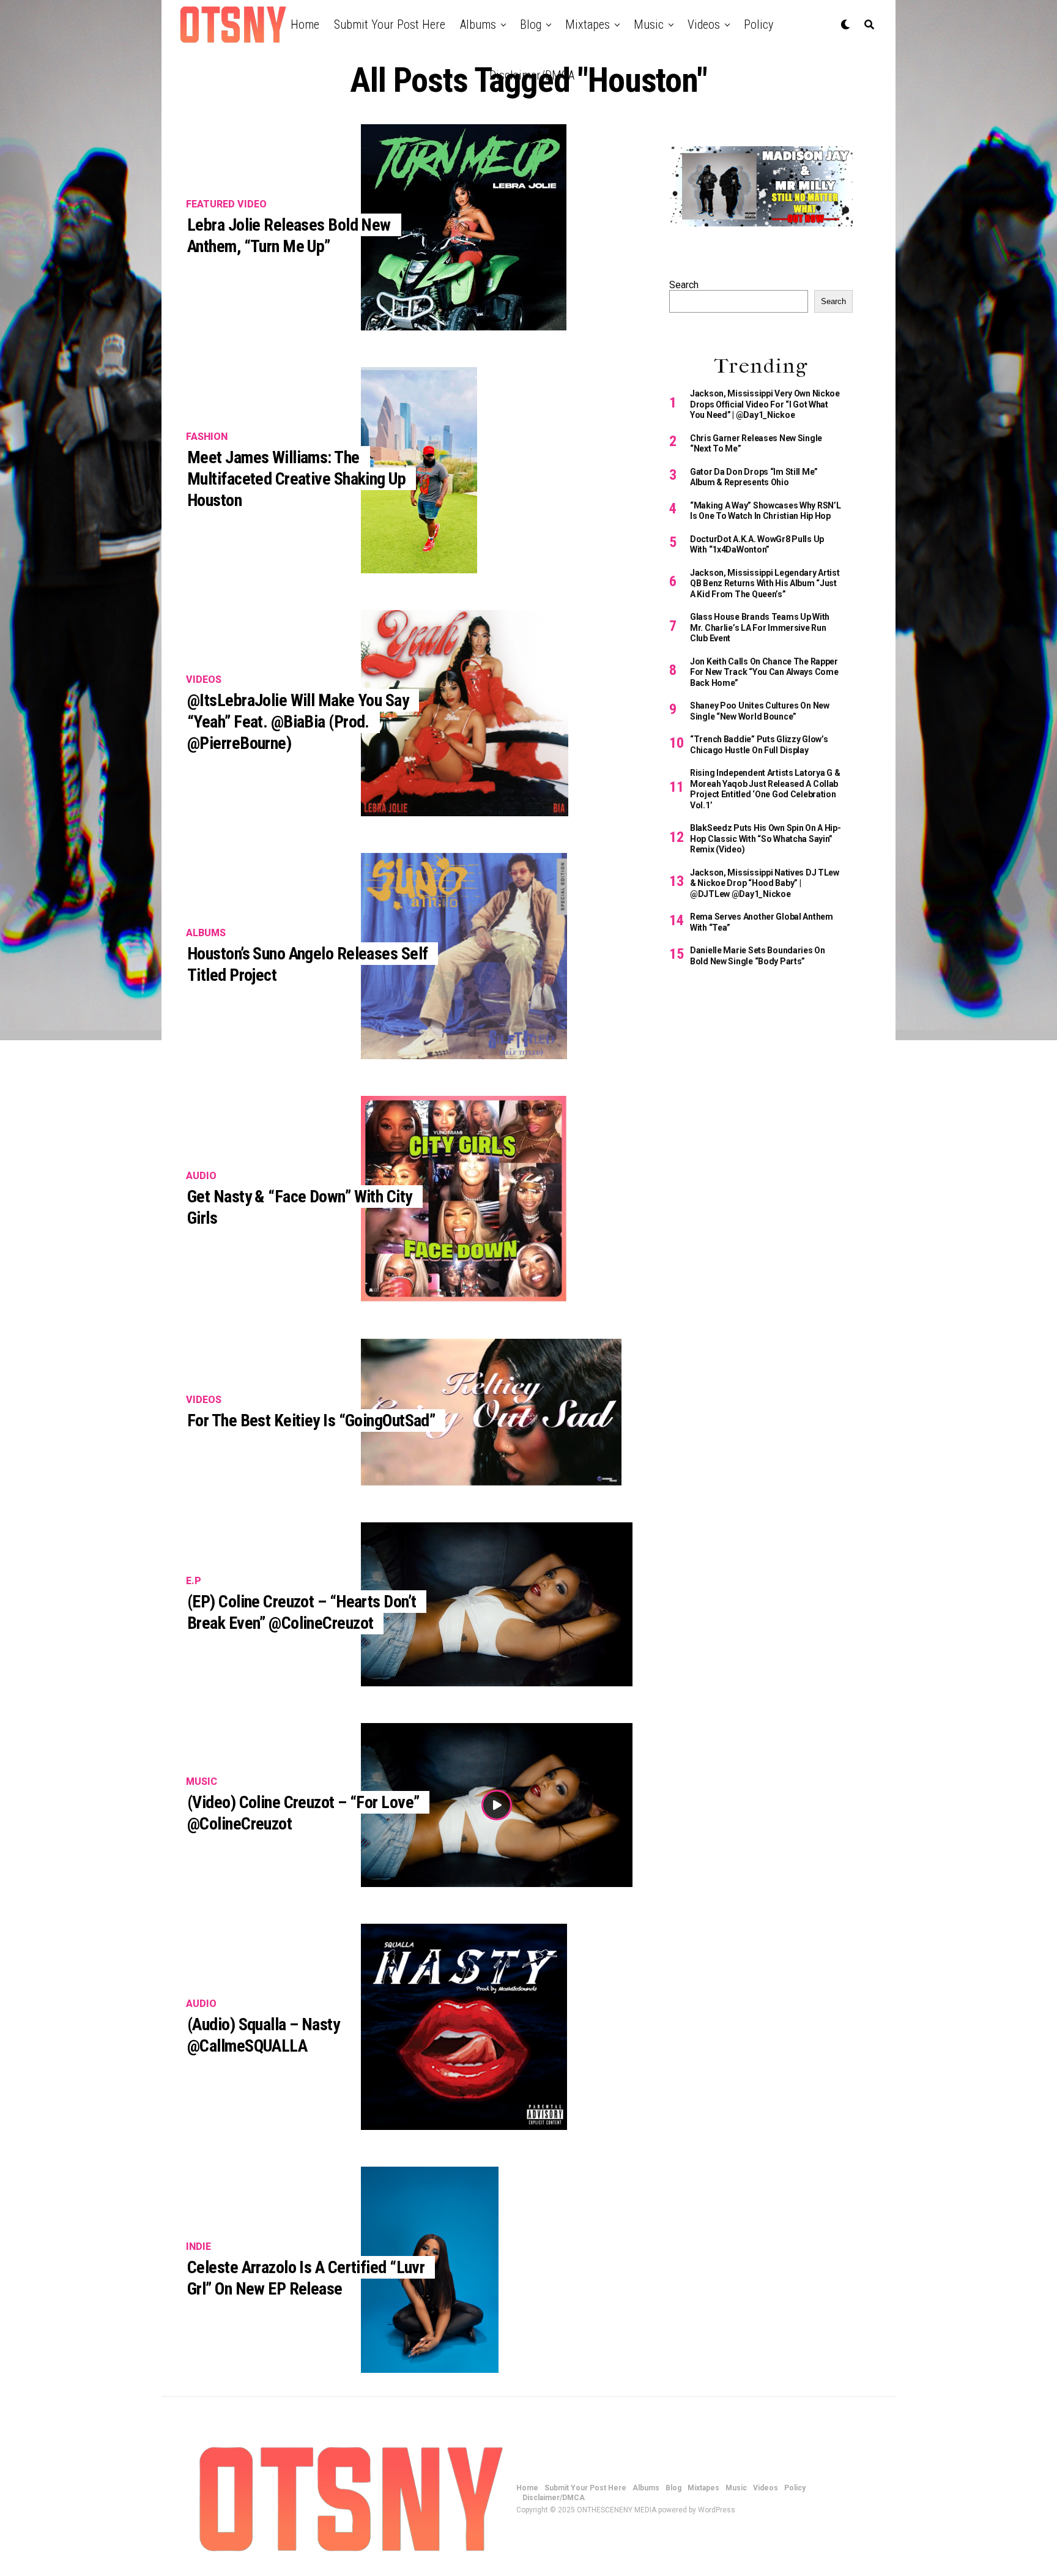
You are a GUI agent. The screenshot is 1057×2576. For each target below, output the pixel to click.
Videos (704, 24)
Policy (758, 24)
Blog (531, 24)
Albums (478, 24)
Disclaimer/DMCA (532, 75)
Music (649, 24)
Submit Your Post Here (390, 24)
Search (684, 285)
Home (305, 24)
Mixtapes (588, 24)
